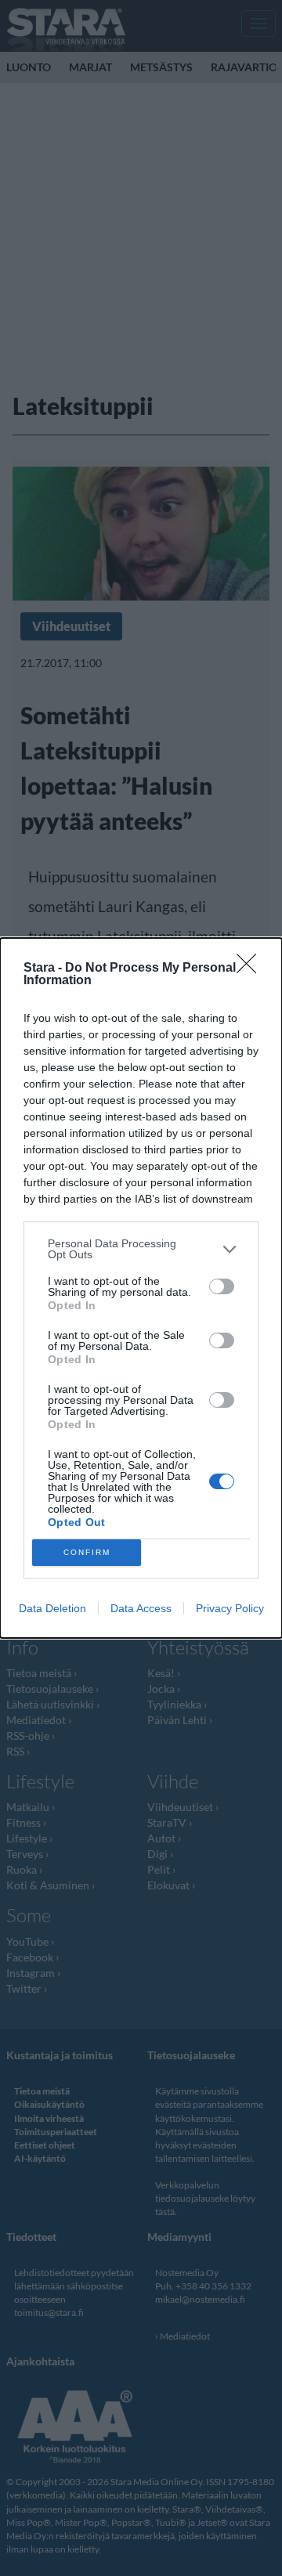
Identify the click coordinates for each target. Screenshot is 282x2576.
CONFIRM (87, 1552)
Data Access (141, 1608)
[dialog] (141, 1288)
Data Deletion (52, 1608)
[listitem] (141, 1249)
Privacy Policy (230, 1608)
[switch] (222, 1286)
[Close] (251, 969)
